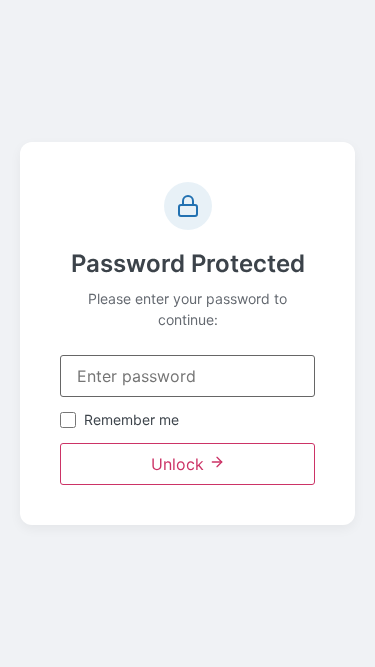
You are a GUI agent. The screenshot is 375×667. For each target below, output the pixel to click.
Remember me (131, 420)
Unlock (180, 464)
